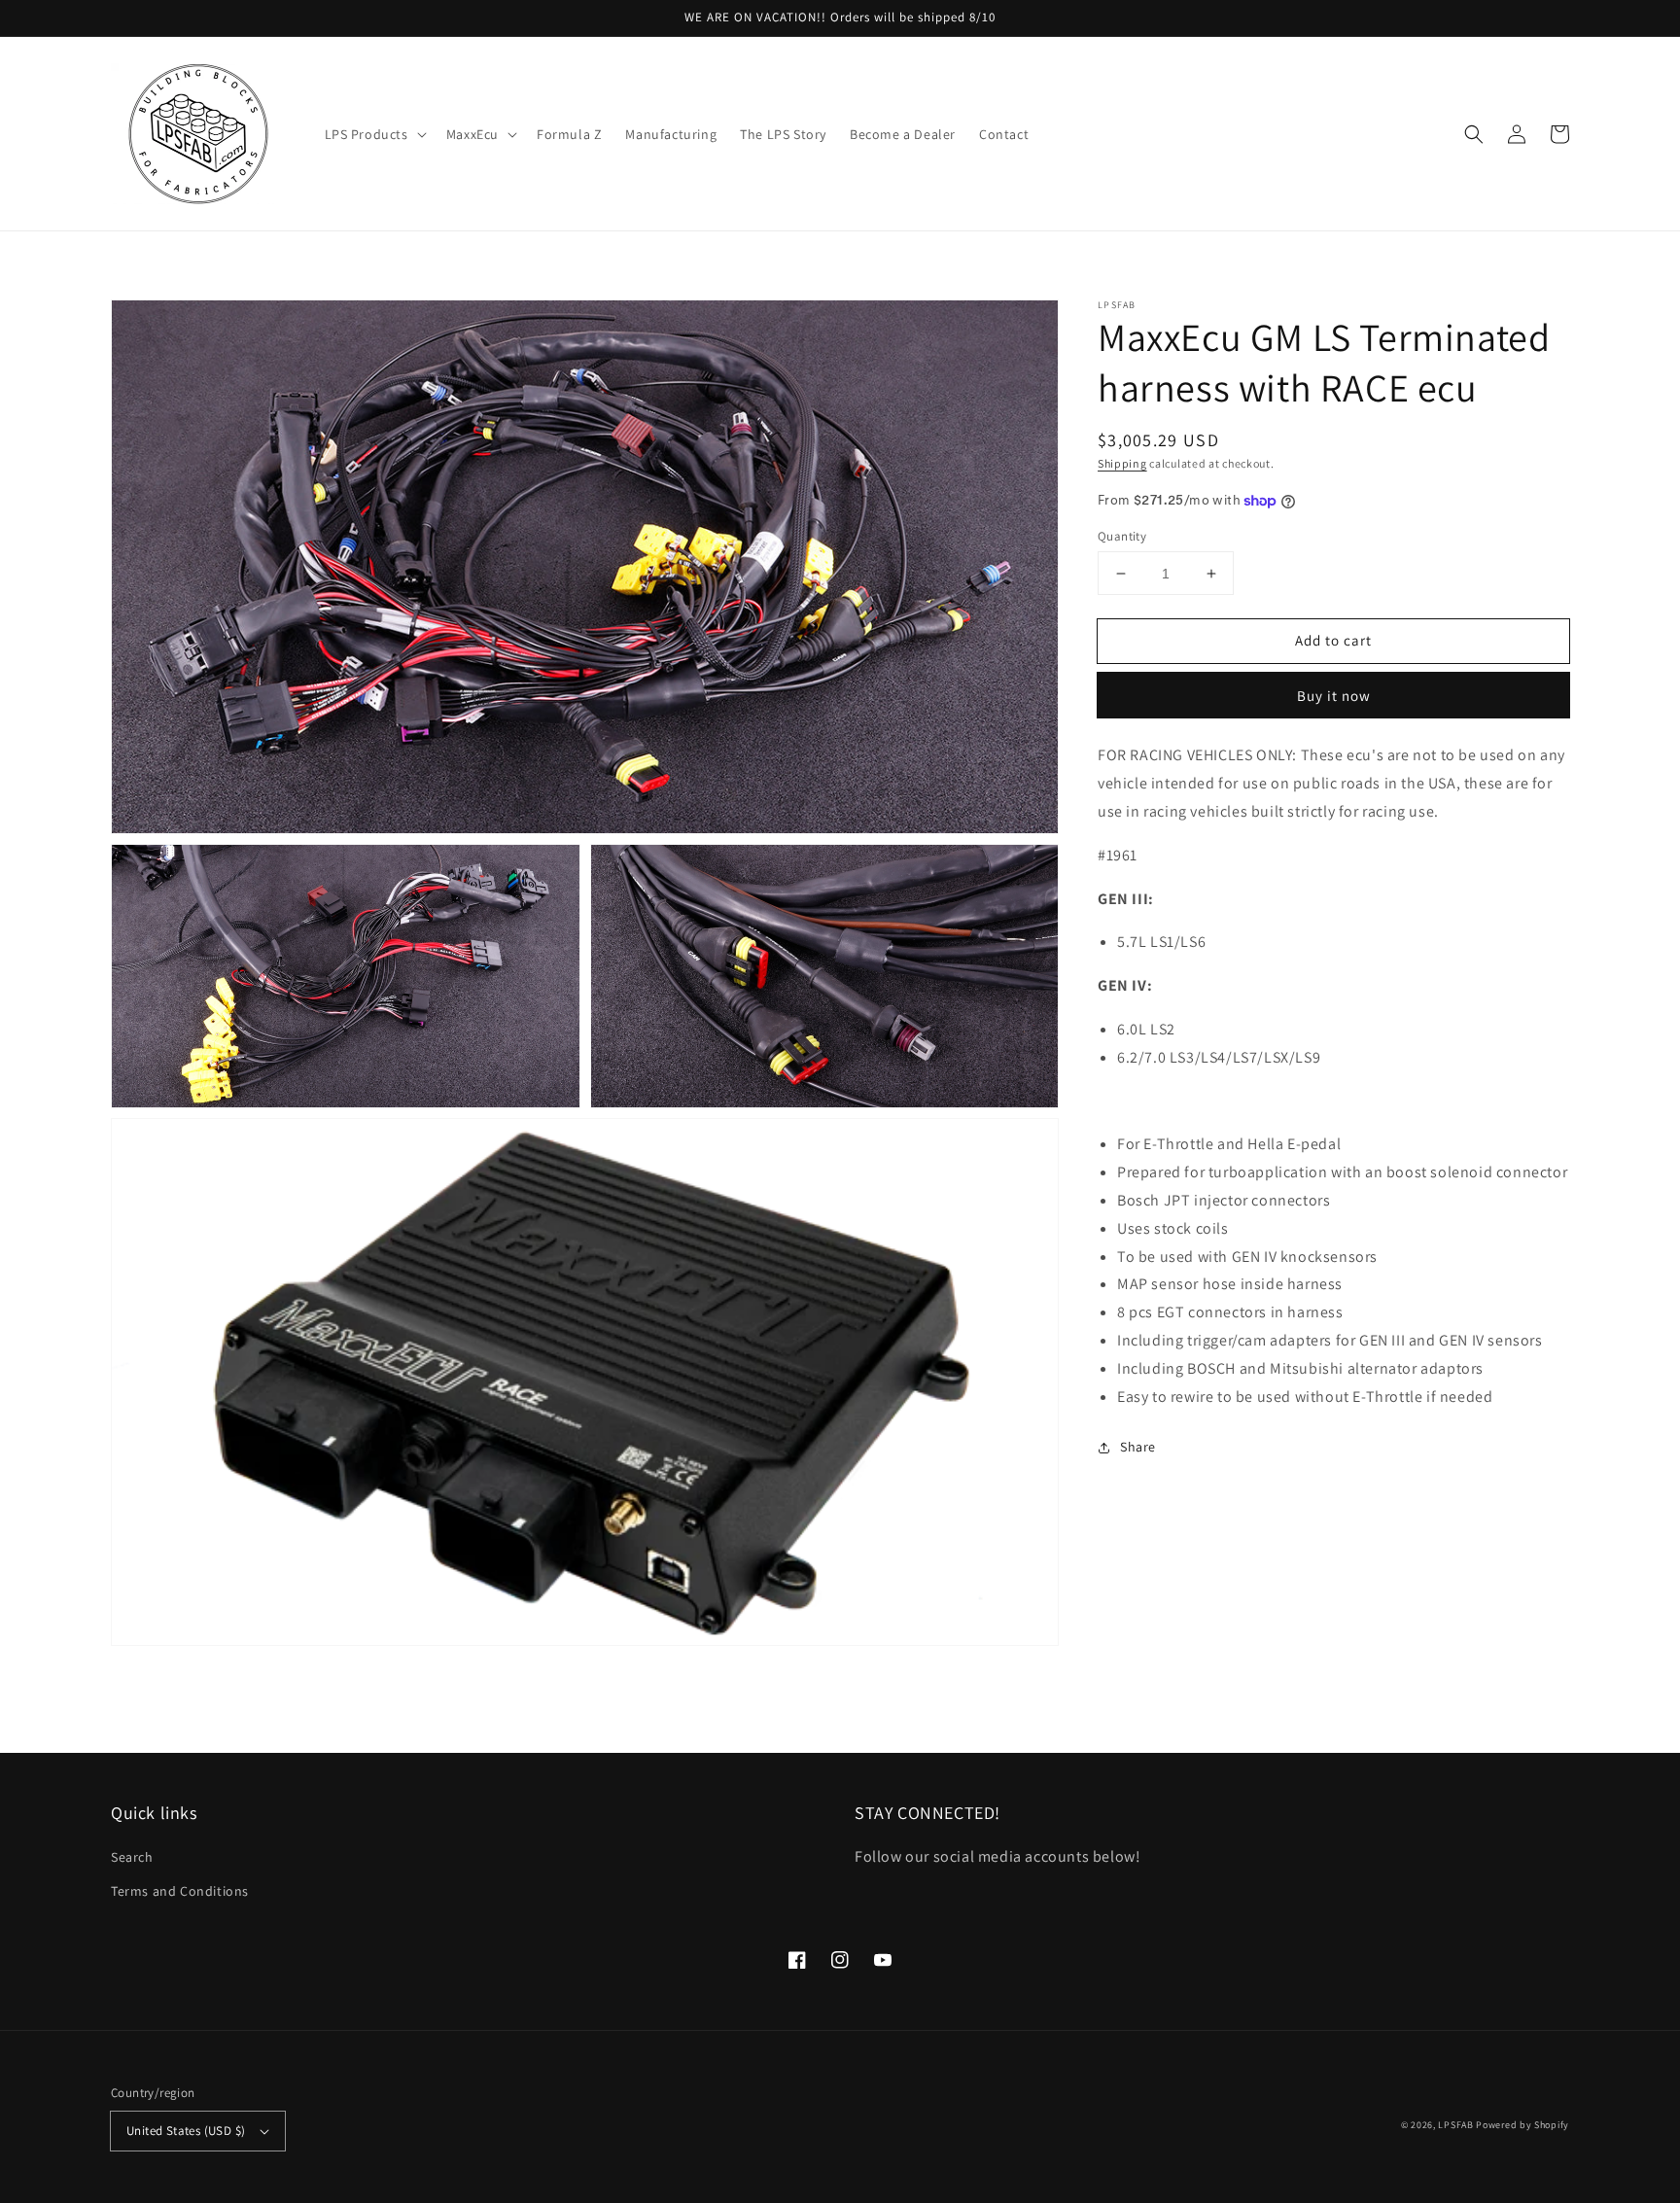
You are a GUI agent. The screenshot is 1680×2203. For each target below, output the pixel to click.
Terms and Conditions (180, 1891)
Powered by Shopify (1522, 2125)
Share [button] (1138, 1447)
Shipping (1122, 463)
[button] (374, 134)
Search (132, 1857)
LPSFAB (1455, 2125)
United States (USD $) (186, 2131)
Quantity (1122, 536)
